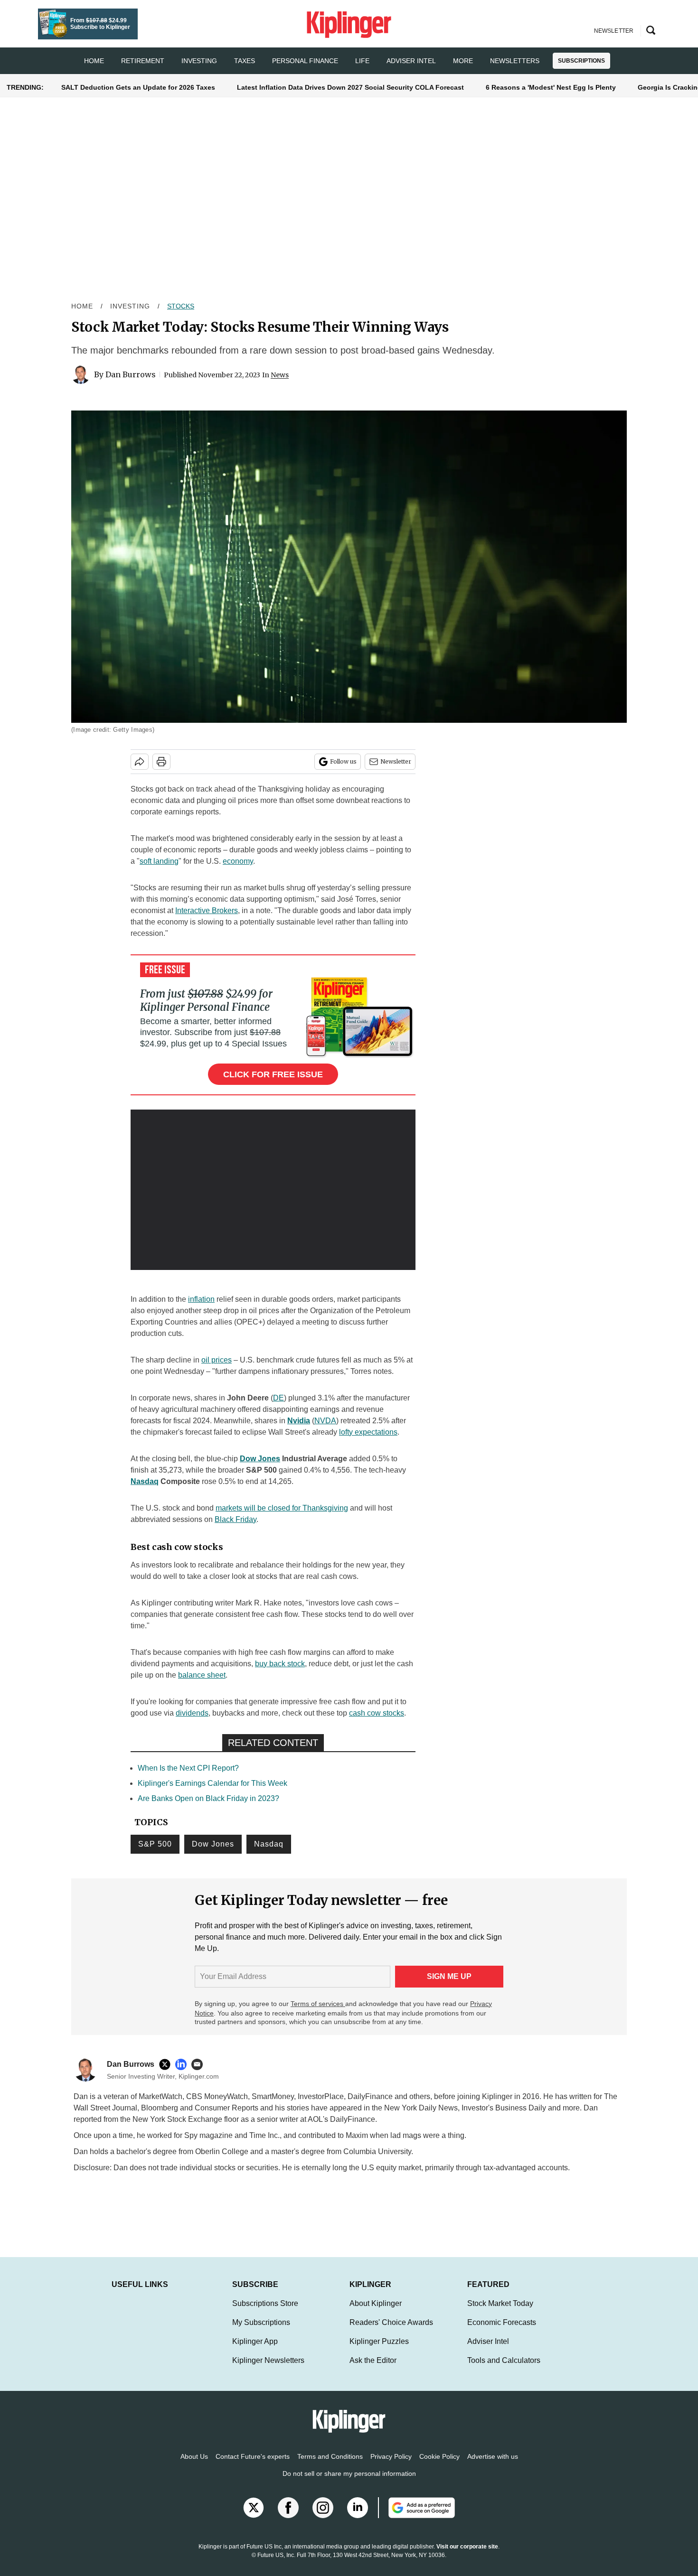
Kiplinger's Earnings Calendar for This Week (212, 1783)
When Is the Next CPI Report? (188, 1768)
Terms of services (318, 2004)
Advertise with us (493, 2466)
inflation (201, 1299)
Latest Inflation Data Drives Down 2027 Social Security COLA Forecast (350, 87)
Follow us (343, 761)
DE (278, 1398)
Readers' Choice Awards (391, 2332)
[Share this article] (140, 762)
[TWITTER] (167, 2064)
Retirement (143, 61)
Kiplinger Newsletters (268, 2370)
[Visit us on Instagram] (323, 2517)
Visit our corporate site (467, 2556)
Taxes (245, 61)
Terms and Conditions (330, 2466)
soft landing (159, 861)
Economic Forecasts (502, 2332)
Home (82, 306)
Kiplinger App (255, 2351)
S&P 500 (155, 1844)
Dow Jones (260, 1459)
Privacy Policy (391, 2466)
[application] (273, 1190)
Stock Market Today (500, 2313)
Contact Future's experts (253, 2466)
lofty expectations (368, 1432)
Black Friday (236, 1519)
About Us (194, 2466)
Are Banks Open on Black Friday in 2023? (208, 1798)
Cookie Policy (439, 2466)
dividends (192, 1713)
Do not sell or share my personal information (349, 2483)
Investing (199, 61)
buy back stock (280, 1664)
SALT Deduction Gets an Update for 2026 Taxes (138, 87)
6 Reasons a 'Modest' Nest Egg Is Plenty (551, 87)
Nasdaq (145, 1481)
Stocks (181, 306)
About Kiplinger (376, 2313)
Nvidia (299, 1421)
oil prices (217, 1360)
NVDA (325, 1421)
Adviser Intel (411, 61)
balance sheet (202, 1675)
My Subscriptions (261, 2332)
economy (238, 861)
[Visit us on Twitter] (254, 2517)
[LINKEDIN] (183, 2064)
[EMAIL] (199, 2064)
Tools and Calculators (504, 2370)
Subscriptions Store (265, 2313)
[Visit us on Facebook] (288, 2517)
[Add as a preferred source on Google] (416, 2517)
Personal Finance (305, 61)
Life (362, 61)
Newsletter (396, 761)
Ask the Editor (373, 2370)
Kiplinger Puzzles (379, 2351)
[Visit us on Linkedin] (358, 2517)
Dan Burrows (131, 374)
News (280, 375)
